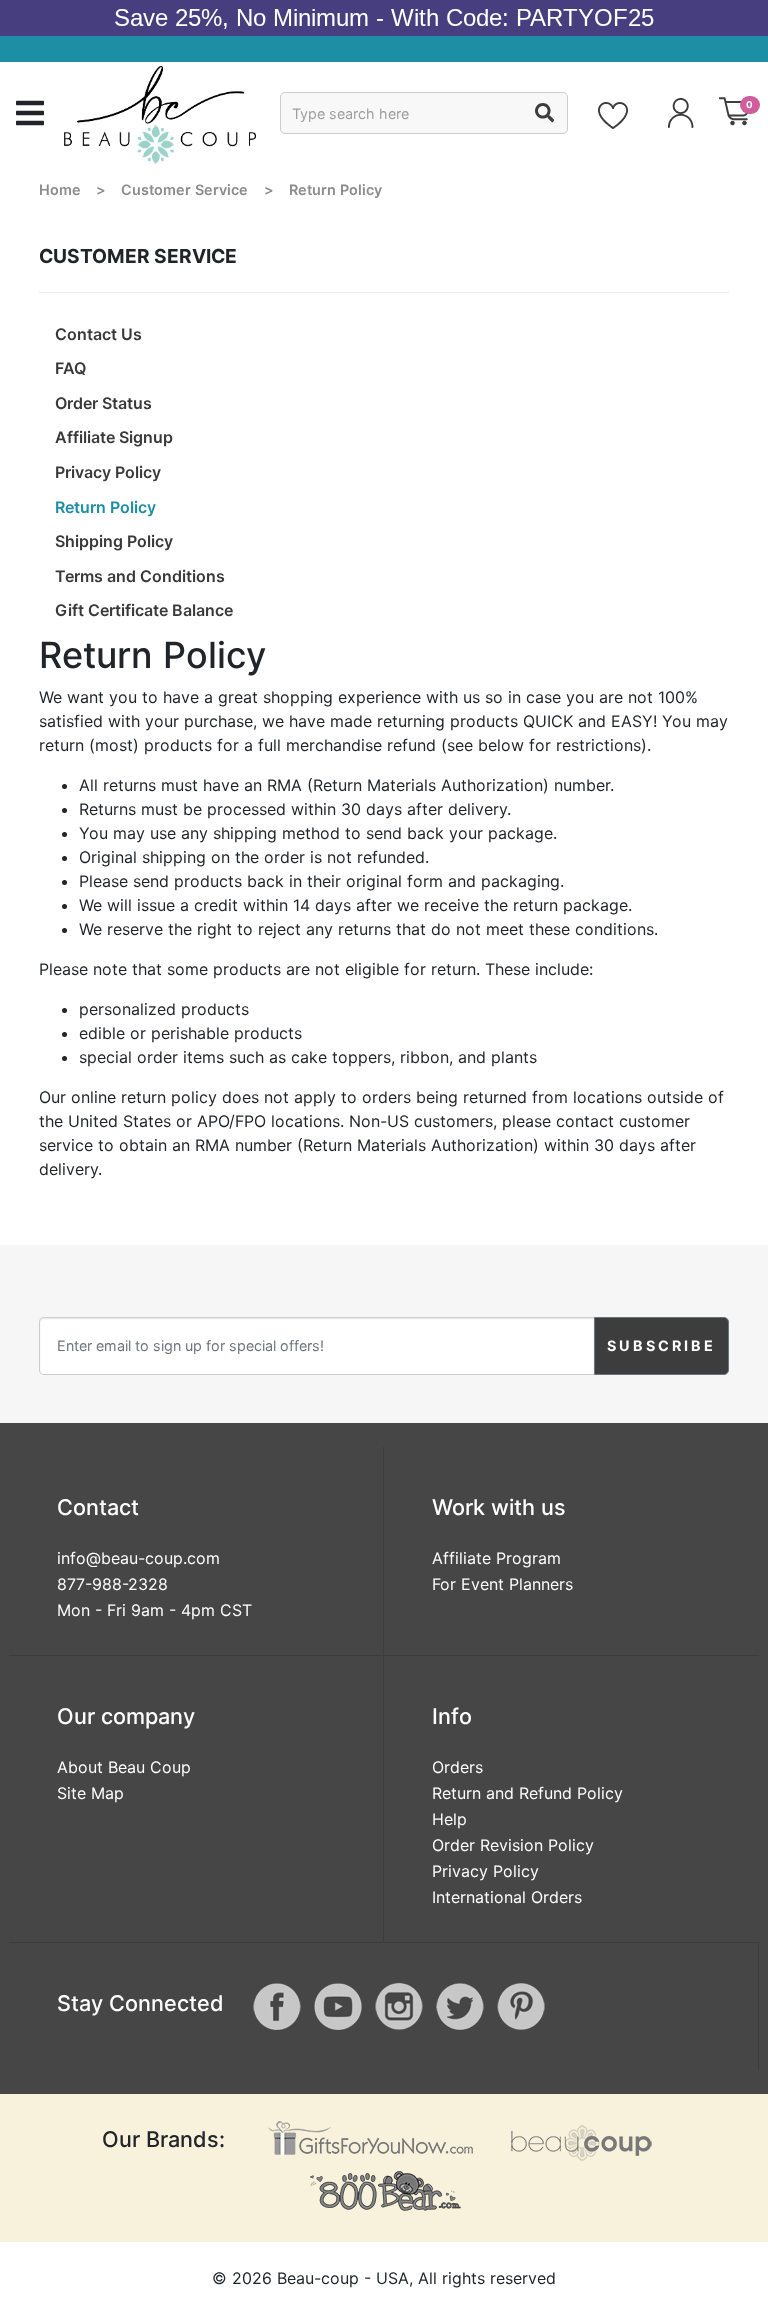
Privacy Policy (108, 472)
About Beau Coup (124, 1767)
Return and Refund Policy (527, 1793)
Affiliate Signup (114, 437)
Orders (457, 1767)
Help (449, 1819)
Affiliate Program (496, 1558)
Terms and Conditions (140, 576)
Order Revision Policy (513, 1845)
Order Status (103, 403)
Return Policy (105, 507)
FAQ (70, 368)
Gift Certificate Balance (144, 610)
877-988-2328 (112, 1584)
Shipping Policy (114, 541)
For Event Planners (502, 1584)
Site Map (90, 1793)
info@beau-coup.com (138, 1558)
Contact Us (98, 334)
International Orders (507, 1897)
